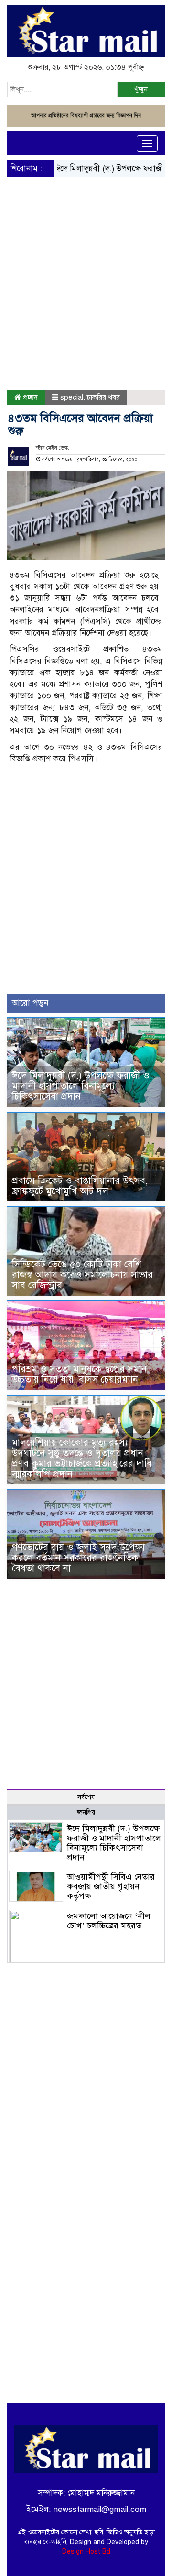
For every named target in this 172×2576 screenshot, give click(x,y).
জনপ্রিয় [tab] (86, 1813)
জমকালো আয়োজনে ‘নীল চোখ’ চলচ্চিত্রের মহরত (109, 1921)
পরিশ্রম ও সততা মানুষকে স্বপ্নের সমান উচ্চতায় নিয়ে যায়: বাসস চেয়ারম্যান (79, 1374)
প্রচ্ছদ (29, 397)
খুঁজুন (141, 89)
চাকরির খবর (103, 397)
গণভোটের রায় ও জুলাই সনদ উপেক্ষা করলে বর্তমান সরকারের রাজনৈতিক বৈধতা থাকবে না (78, 1558)
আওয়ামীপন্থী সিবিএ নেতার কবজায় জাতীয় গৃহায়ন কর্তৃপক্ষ (111, 1886)
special (72, 397)
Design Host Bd (86, 2551)
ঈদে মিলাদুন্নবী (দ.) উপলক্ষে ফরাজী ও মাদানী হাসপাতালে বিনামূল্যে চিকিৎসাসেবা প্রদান (81, 1086)
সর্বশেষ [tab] (86, 1797)
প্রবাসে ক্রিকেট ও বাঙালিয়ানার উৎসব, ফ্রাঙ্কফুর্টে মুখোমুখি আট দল (80, 1186)
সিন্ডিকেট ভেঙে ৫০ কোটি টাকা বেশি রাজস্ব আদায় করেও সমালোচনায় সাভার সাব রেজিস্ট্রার (82, 1275)
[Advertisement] (86, 263)
